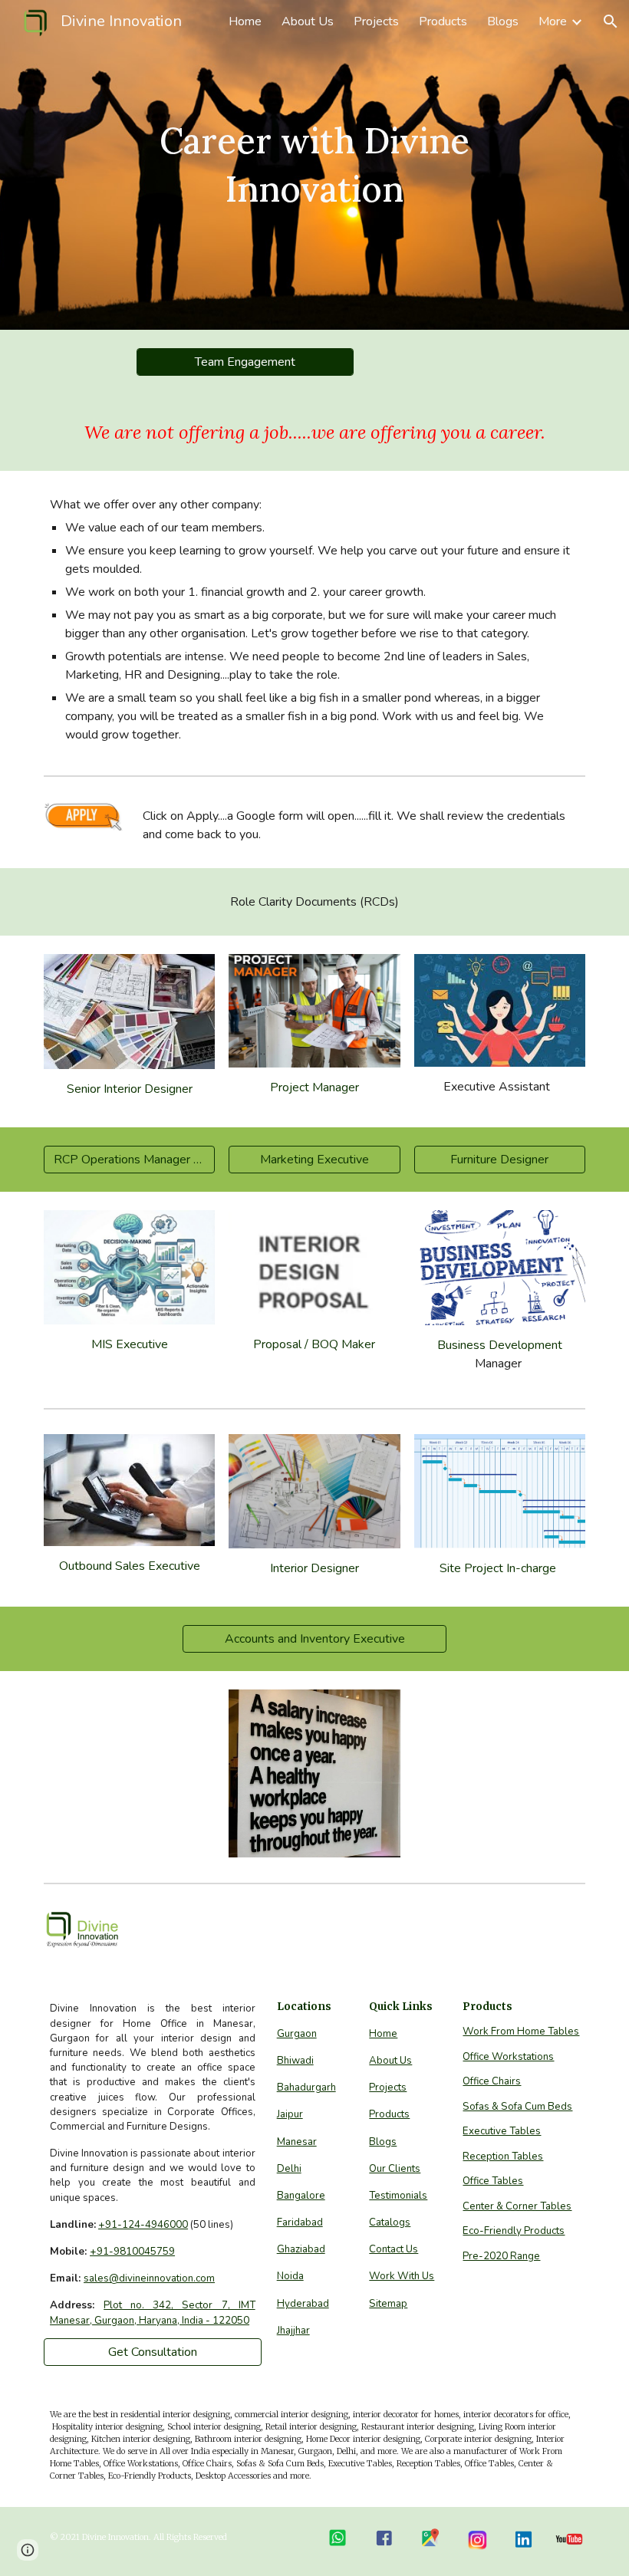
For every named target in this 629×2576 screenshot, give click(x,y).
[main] (315, 164)
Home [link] (245, 21)
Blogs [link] (503, 21)
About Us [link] (308, 21)
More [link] (553, 21)
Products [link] (443, 21)
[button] (611, 21)
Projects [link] (376, 21)
